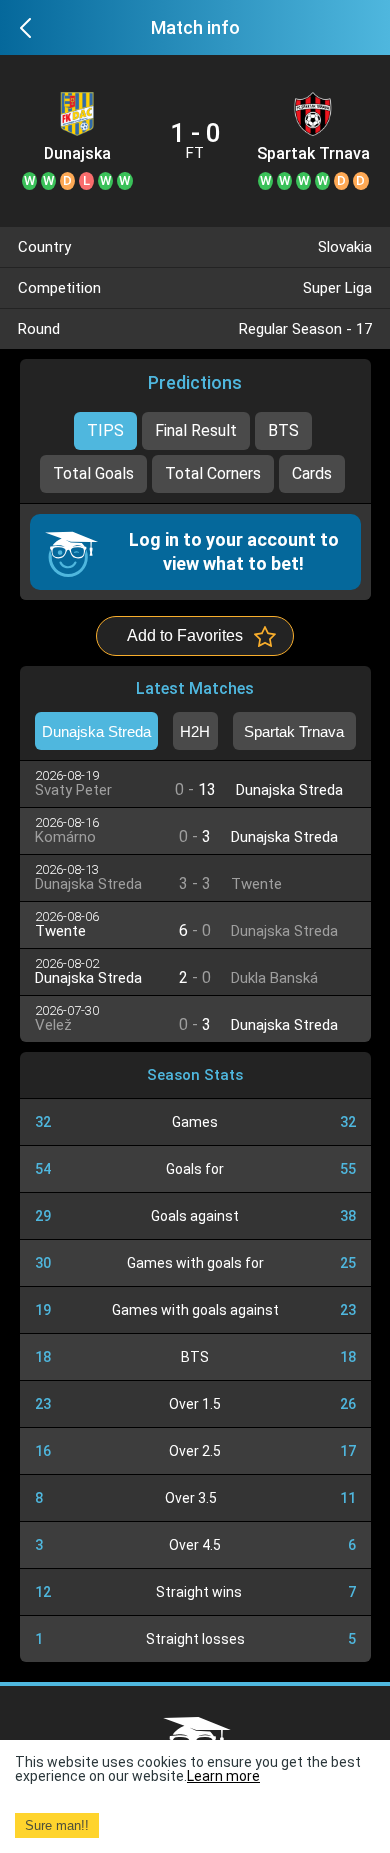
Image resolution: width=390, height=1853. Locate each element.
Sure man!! (57, 1825)
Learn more (223, 1776)
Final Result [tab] (196, 430)
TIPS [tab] (105, 430)
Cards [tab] (312, 473)
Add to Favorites (185, 635)
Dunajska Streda (77, 154)
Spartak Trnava (313, 154)
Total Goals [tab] (93, 473)
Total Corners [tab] (213, 473)
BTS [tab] (283, 430)
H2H (195, 731)
